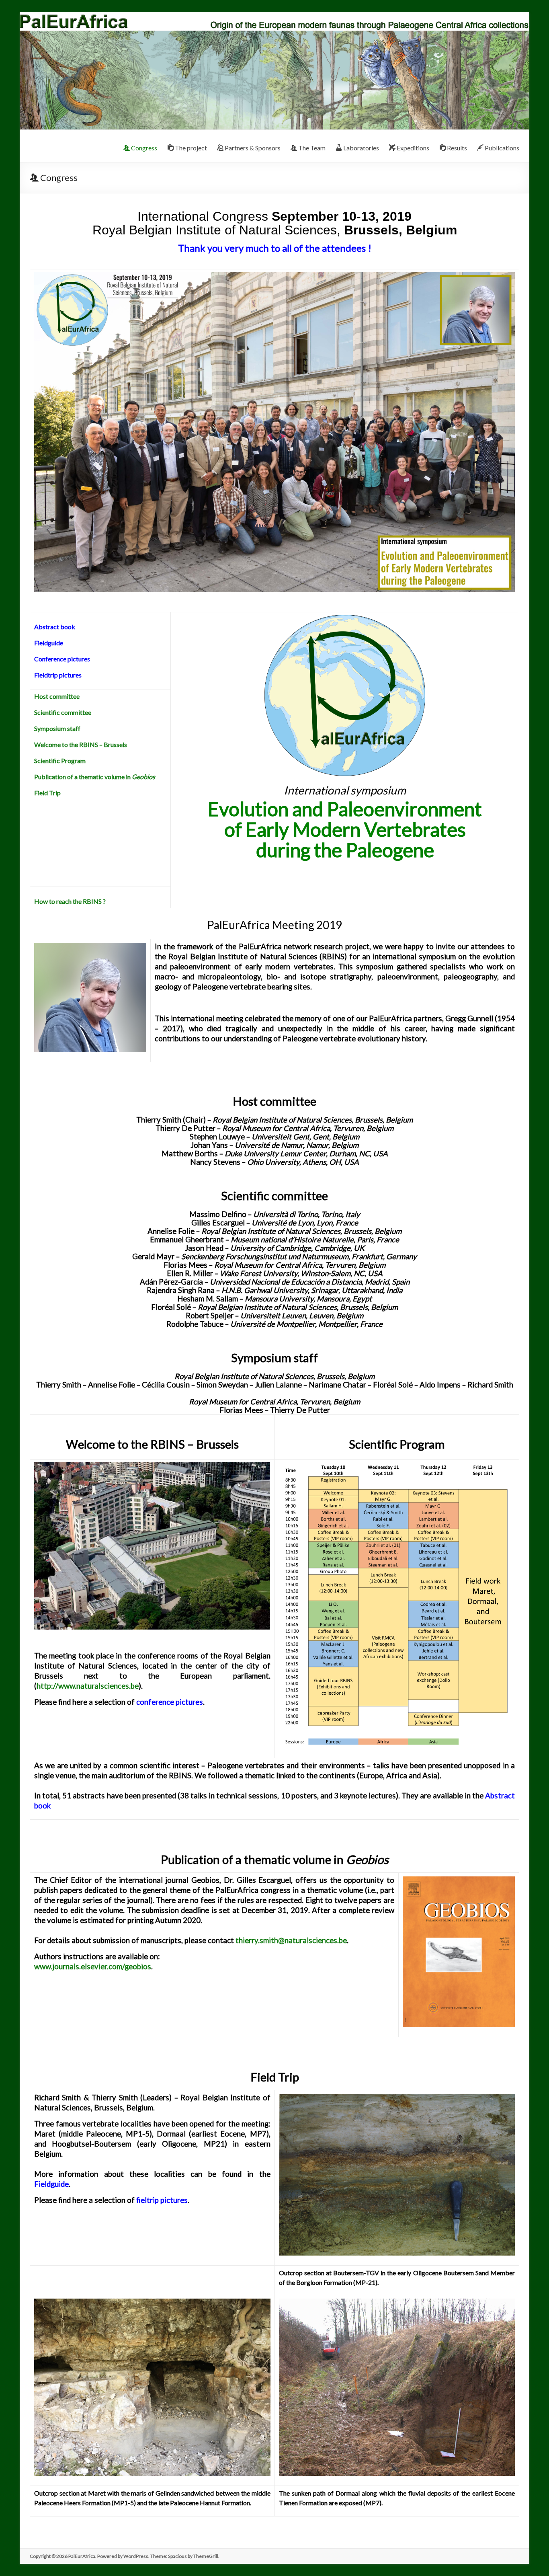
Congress (143, 148)
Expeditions (412, 148)
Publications (501, 148)
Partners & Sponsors (252, 148)
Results (456, 148)
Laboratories (361, 148)
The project (190, 148)
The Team (311, 148)
